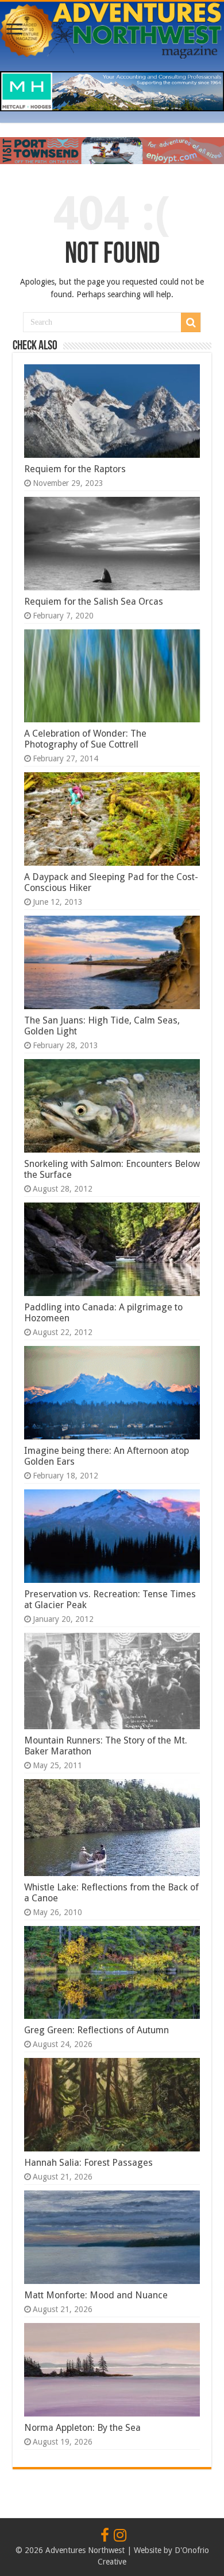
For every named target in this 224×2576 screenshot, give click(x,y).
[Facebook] (105, 2536)
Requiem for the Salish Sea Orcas (94, 602)
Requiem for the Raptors (75, 469)
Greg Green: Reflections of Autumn (96, 2030)
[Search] (191, 322)
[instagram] (120, 2536)
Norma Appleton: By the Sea (82, 2428)
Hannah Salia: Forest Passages (88, 2163)
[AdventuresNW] (112, 29)
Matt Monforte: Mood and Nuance (96, 2295)
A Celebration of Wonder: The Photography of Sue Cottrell (85, 739)
